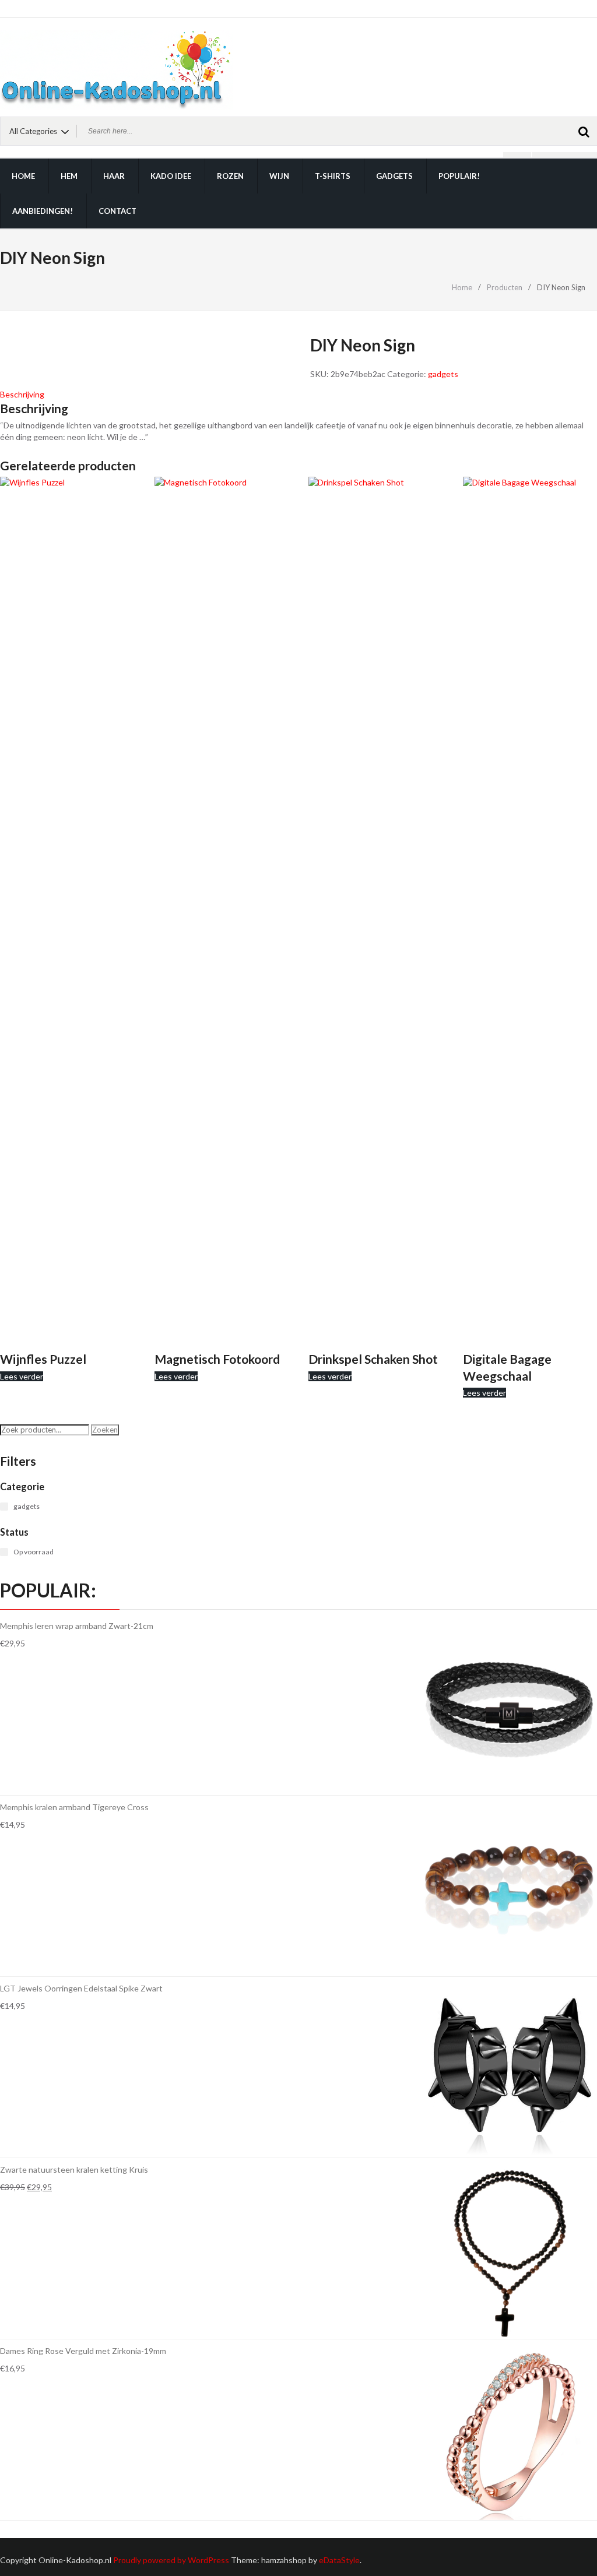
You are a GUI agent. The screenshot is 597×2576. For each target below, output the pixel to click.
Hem (69, 176)
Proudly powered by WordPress (171, 2560)
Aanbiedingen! (43, 211)
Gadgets (394, 176)
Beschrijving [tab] (22, 394)
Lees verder (22, 1376)
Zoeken (105, 1430)
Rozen (230, 176)
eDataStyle (339, 2560)
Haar (114, 176)
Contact (117, 211)
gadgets (443, 374)
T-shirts (333, 176)
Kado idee (171, 176)
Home (23, 176)
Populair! (459, 176)
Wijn (279, 176)
